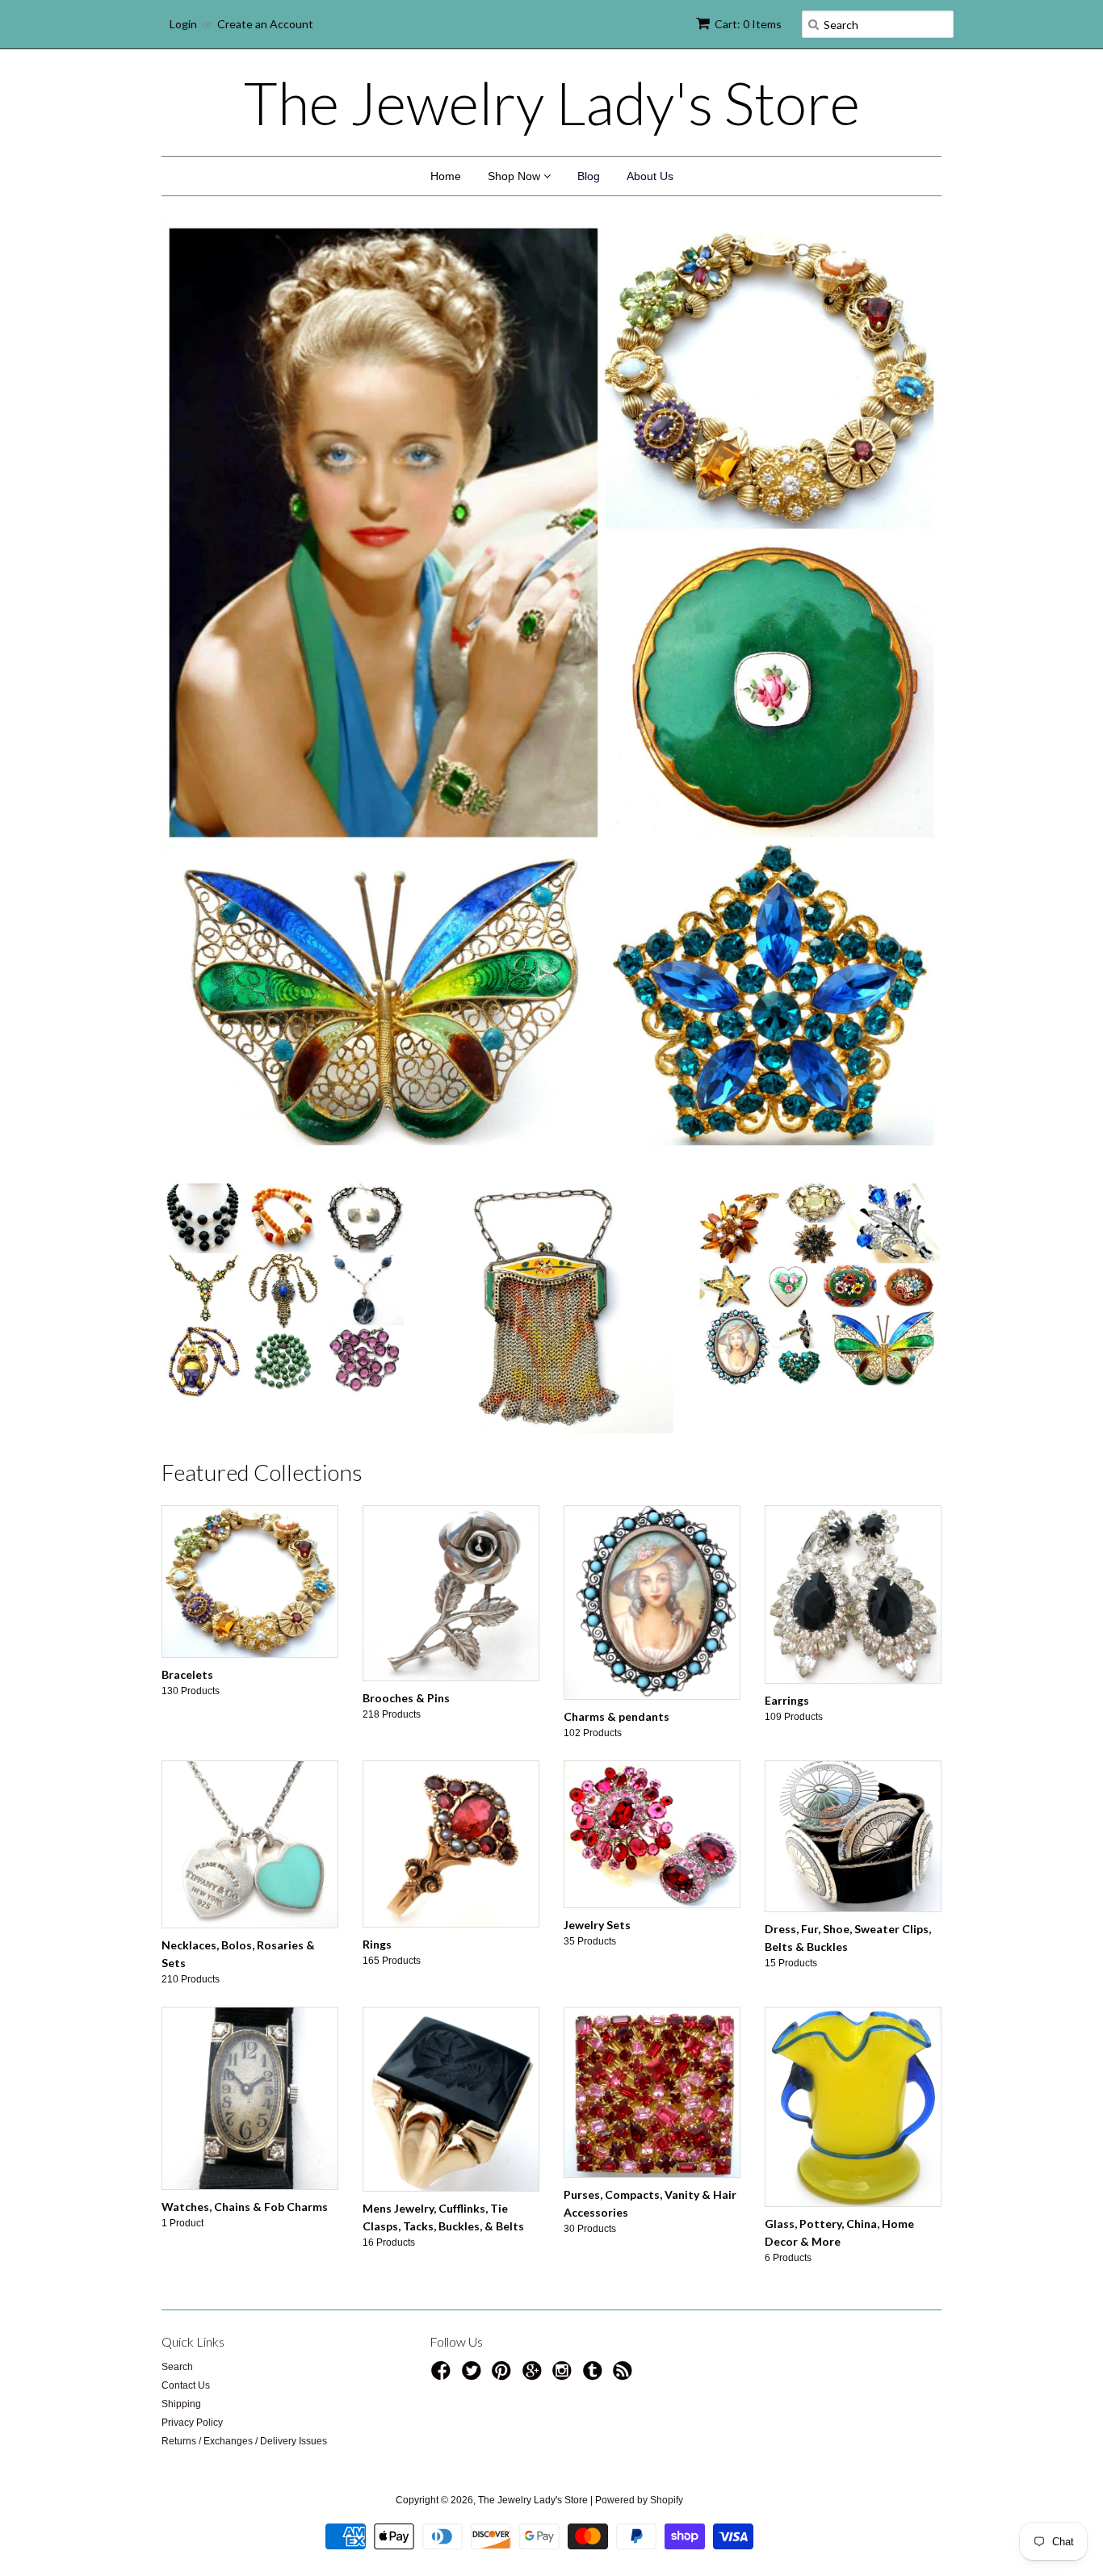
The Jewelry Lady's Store (552, 103)
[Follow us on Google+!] (535, 2376)
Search (177, 2367)
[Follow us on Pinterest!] (504, 2376)
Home (446, 176)
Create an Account (265, 24)
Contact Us (186, 2385)
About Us (650, 176)
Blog (589, 176)
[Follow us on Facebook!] (443, 2376)
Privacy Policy (192, 2423)
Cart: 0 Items (748, 24)
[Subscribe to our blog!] (625, 2376)
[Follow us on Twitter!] (474, 2376)
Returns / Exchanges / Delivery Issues (244, 2441)
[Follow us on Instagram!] (564, 2376)
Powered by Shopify (639, 2500)
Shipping (181, 2404)
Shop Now (516, 176)
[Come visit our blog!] (595, 2376)
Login (183, 24)
